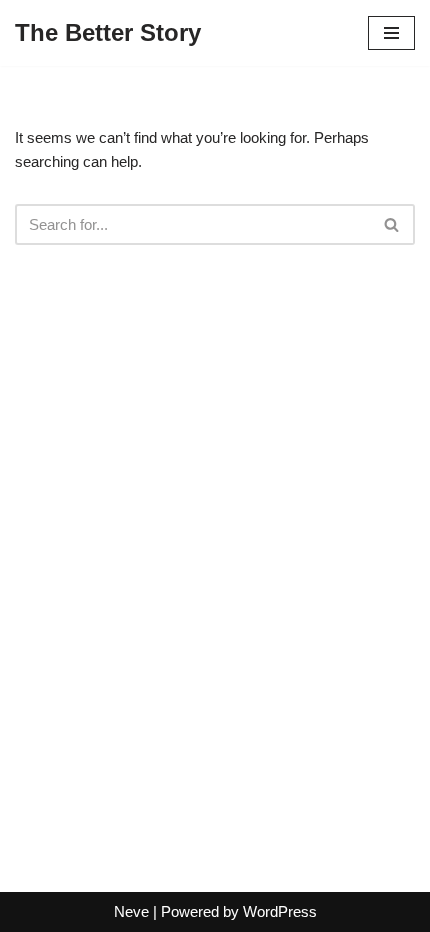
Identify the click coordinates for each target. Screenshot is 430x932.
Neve (131, 911)
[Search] (392, 224)
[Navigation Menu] (391, 33)
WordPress (280, 911)
